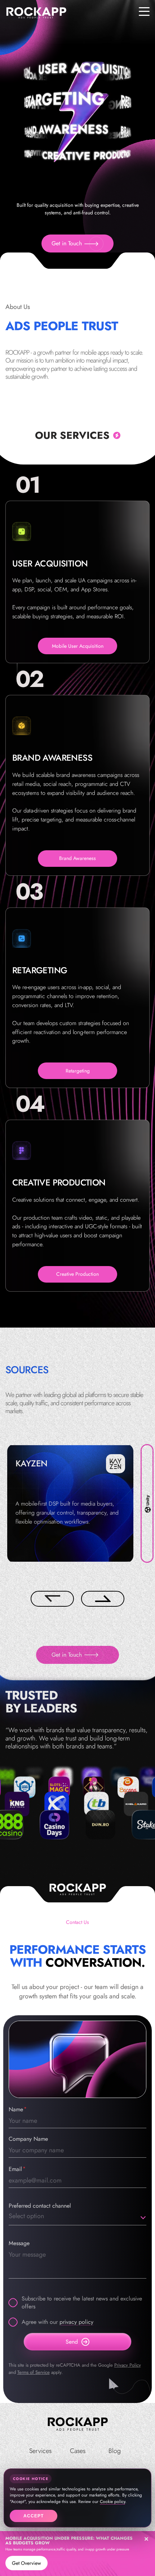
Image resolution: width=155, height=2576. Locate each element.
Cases (78, 2451)
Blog (115, 2451)
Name (16, 2109)
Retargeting (78, 1071)
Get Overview (26, 2563)
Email (15, 2169)
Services (40, 2451)
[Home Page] (77, 2425)
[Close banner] (146, 2539)
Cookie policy (112, 2502)
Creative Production (77, 1274)
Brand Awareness (77, 858)
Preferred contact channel (40, 2206)
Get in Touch (67, 243)
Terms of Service (34, 2372)
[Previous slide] (52, 1599)
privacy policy (76, 2322)
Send (72, 2342)
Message (19, 2243)
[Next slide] (103, 1599)
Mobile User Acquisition (78, 646)
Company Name (28, 2139)
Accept (34, 2516)
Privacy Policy (128, 2365)
